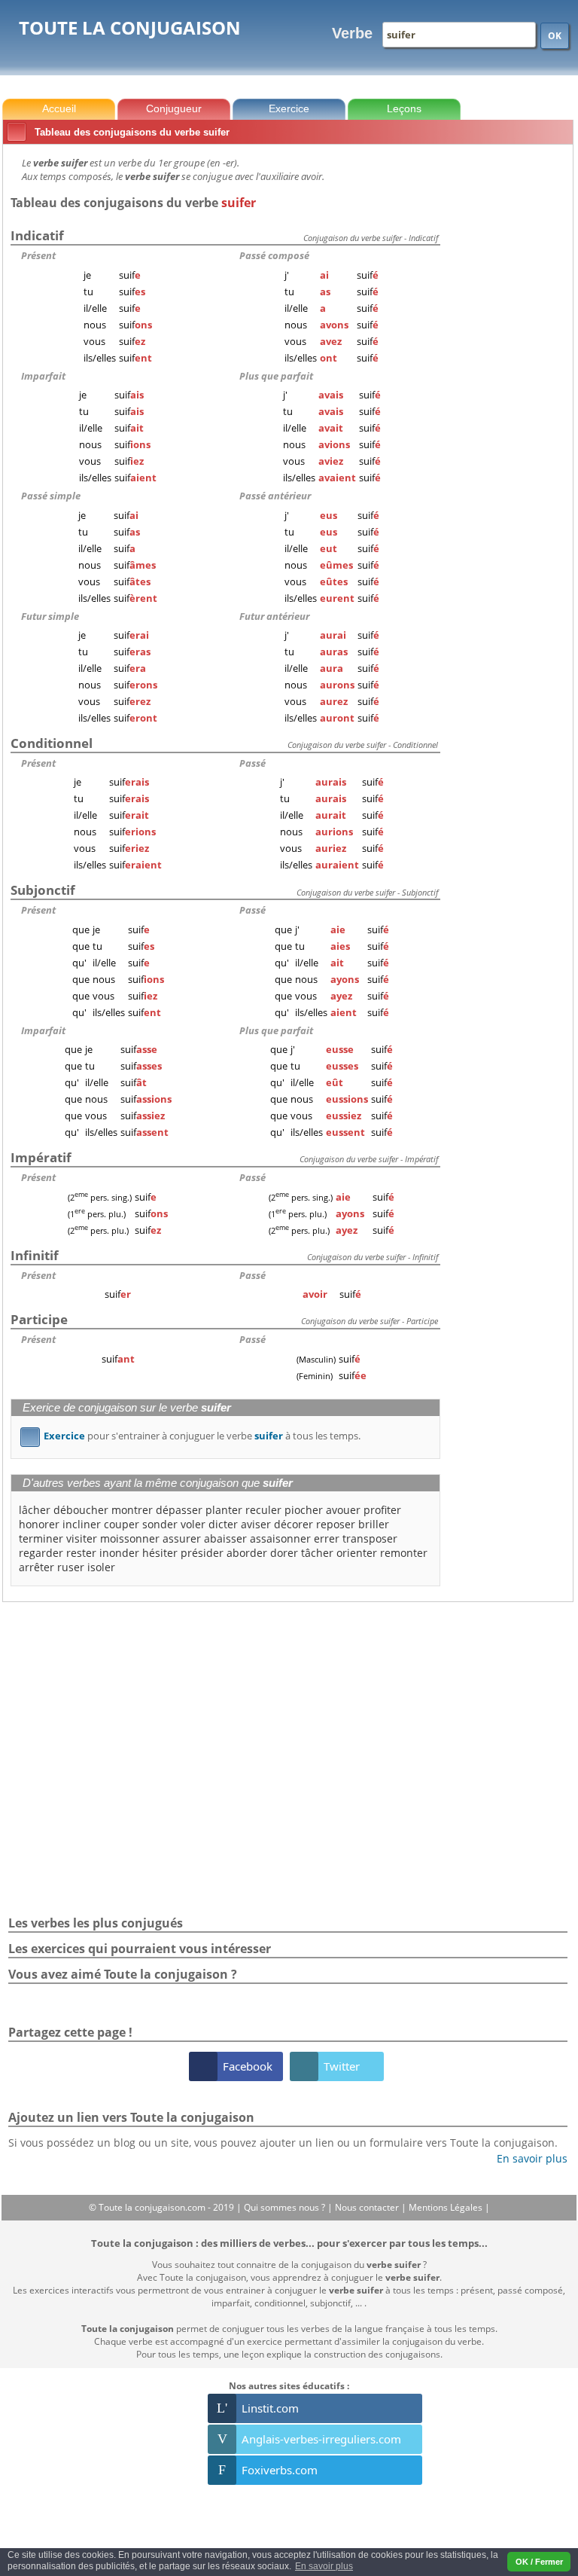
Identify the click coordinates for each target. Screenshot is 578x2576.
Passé (252, 763)
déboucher (81, 1510)
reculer (263, 1510)
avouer (343, 1510)
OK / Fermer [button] (539, 2562)
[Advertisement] (510, 376)
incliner (82, 1524)
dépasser (179, 1510)
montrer (132, 1510)
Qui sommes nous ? (286, 2207)
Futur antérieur (274, 616)
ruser (71, 1567)
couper (122, 1524)
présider (202, 1553)
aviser (256, 1524)
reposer (336, 1524)
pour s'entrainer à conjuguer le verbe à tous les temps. (193, 1436)
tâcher (317, 1553)
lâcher (35, 1510)
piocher (304, 1510)
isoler (101, 1567)
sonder (160, 1524)
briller (374, 1524)
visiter (82, 1538)
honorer (39, 1524)
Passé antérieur (275, 496)
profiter (382, 1510)
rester (81, 1553)
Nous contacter (368, 2207)
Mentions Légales (447, 2207)
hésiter (160, 1553)
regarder (41, 1553)
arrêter (37, 1567)
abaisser (225, 1538)
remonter (404, 1553)
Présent (38, 255)
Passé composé (274, 255)
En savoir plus (526, 2158)
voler (193, 1524)
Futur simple (50, 616)
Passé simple (51, 496)
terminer (41, 1538)
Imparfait (43, 376)
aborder (247, 1553)
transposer (370, 1538)
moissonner (130, 1538)
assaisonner (280, 1538)
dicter (223, 1524)
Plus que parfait (276, 376)
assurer (182, 1538)
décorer (294, 1524)
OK (555, 36)
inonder (119, 1553)
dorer (284, 1553)
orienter (357, 1553)
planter (224, 1510)
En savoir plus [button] (324, 2566)
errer (327, 1538)
